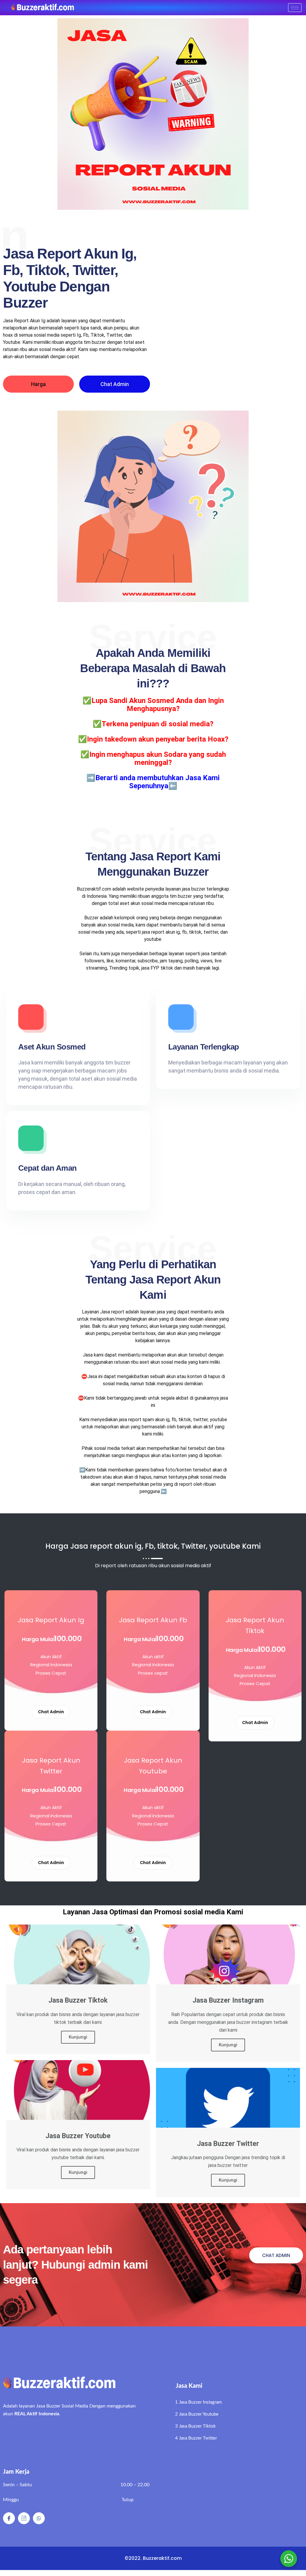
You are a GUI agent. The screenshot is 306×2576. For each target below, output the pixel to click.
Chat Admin (115, 384)
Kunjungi (78, 2037)
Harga (38, 384)
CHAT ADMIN (276, 2255)
